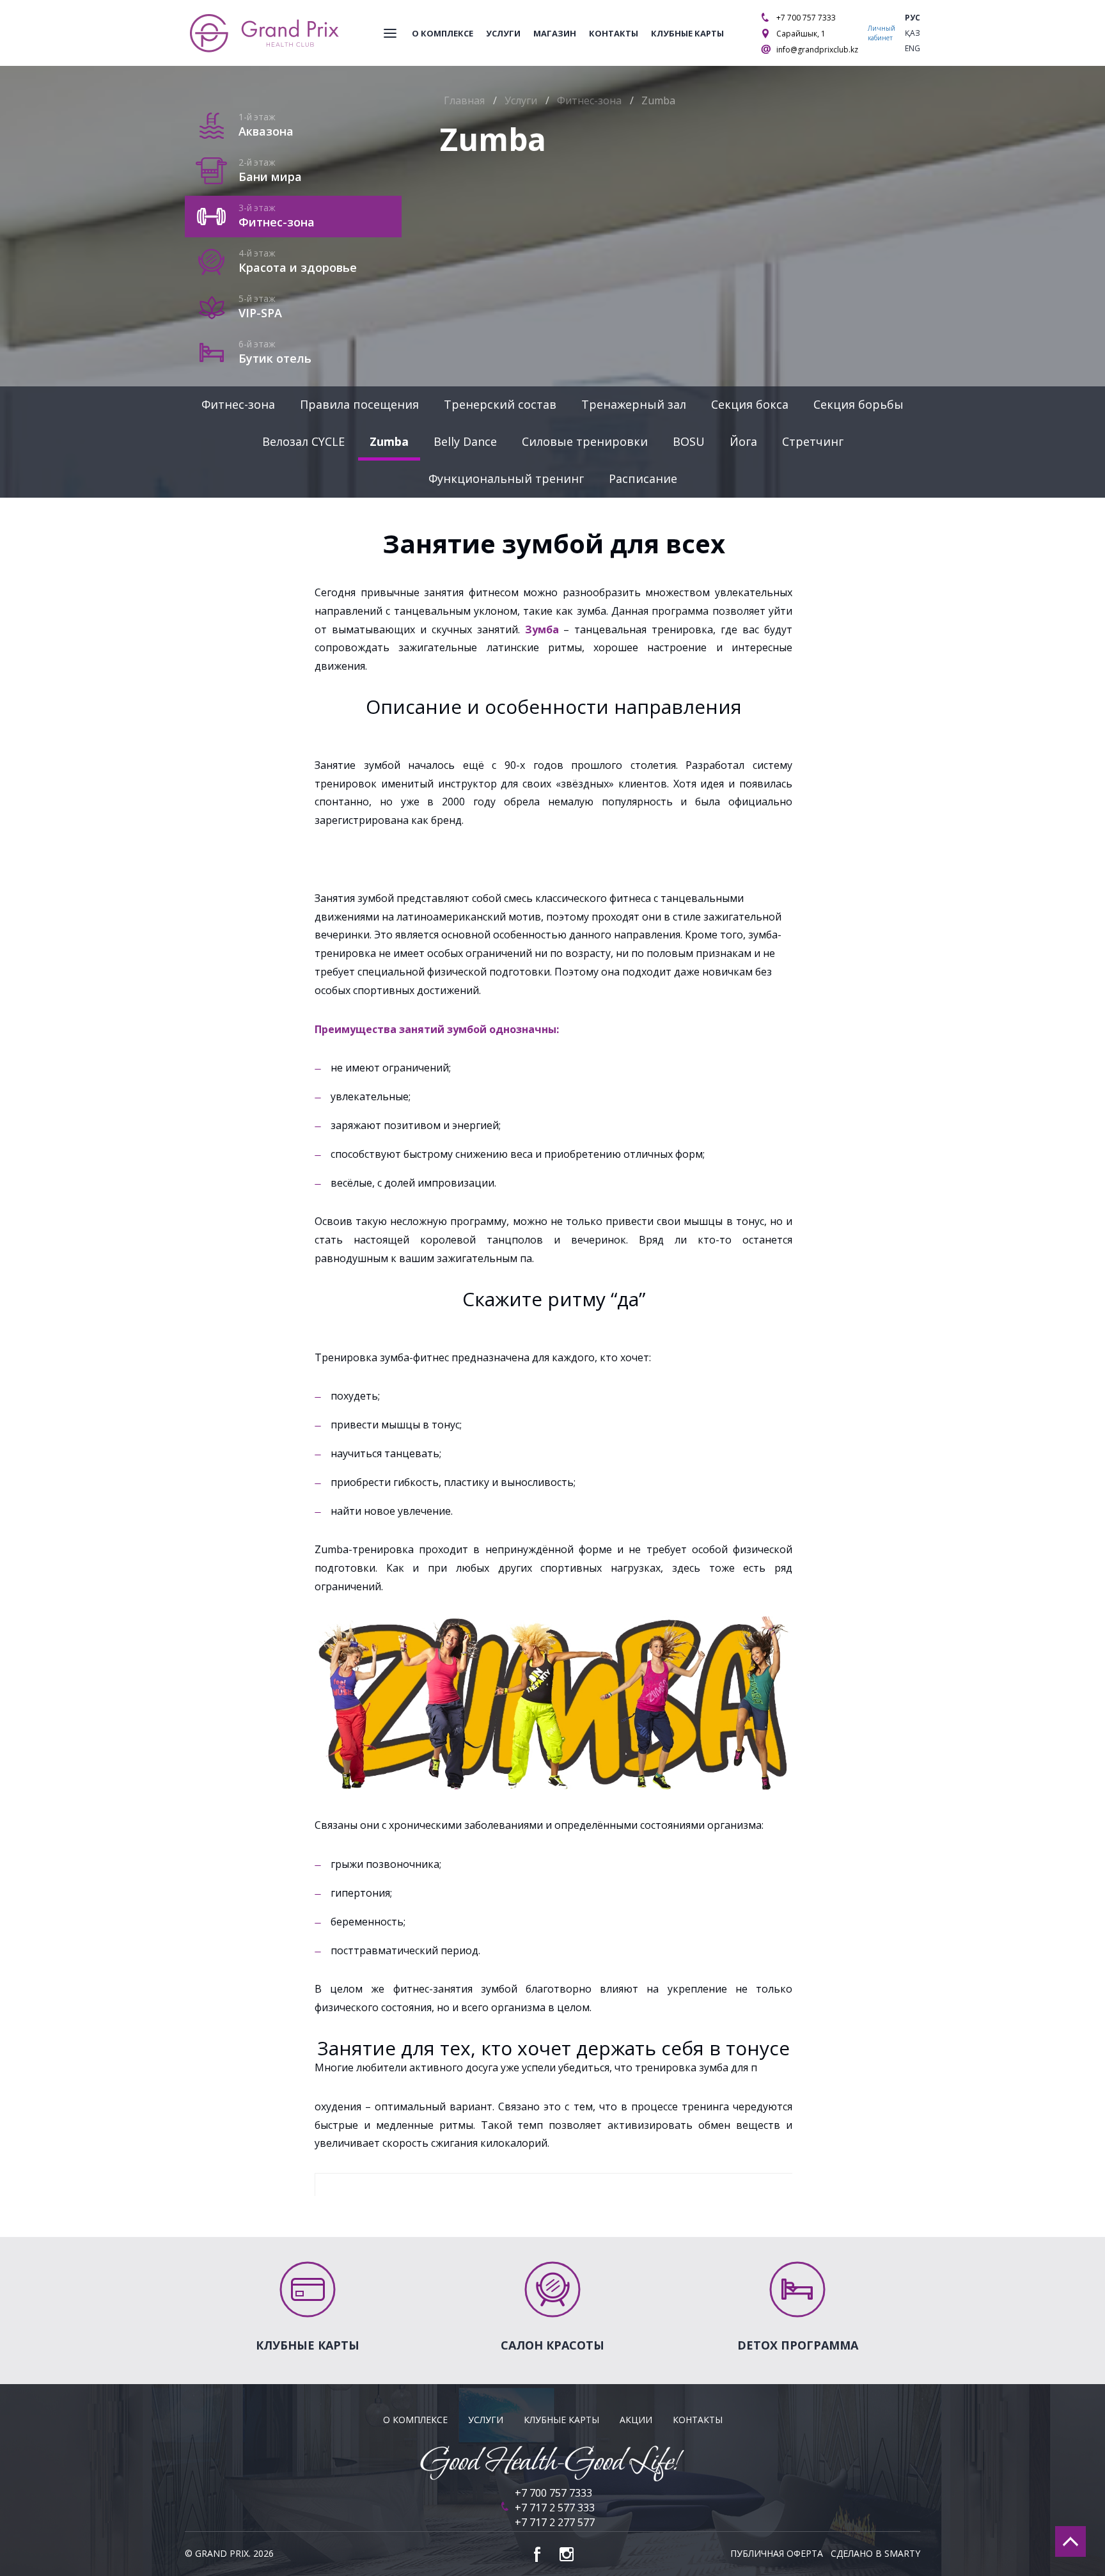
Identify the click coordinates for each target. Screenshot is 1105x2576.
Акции (636, 2420)
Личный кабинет (882, 33)
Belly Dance (465, 441)
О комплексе (443, 33)
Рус (913, 18)
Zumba (389, 441)
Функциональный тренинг (506, 478)
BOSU (689, 441)
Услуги (503, 33)
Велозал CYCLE (303, 441)
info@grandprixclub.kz (817, 50)
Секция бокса (750, 404)
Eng (913, 48)
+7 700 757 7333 (806, 18)
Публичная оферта (777, 2553)
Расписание (643, 478)
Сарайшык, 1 (801, 34)
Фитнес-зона (238, 404)
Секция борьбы (858, 404)
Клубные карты (687, 33)
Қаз (913, 33)
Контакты (614, 33)
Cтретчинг (813, 441)
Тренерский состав (500, 404)
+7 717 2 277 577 (555, 2522)
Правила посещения (359, 404)
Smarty (902, 2553)
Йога (743, 441)
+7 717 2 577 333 (555, 2508)
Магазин (555, 33)
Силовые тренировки (585, 441)
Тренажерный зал (634, 404)
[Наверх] (1070, 2541)
